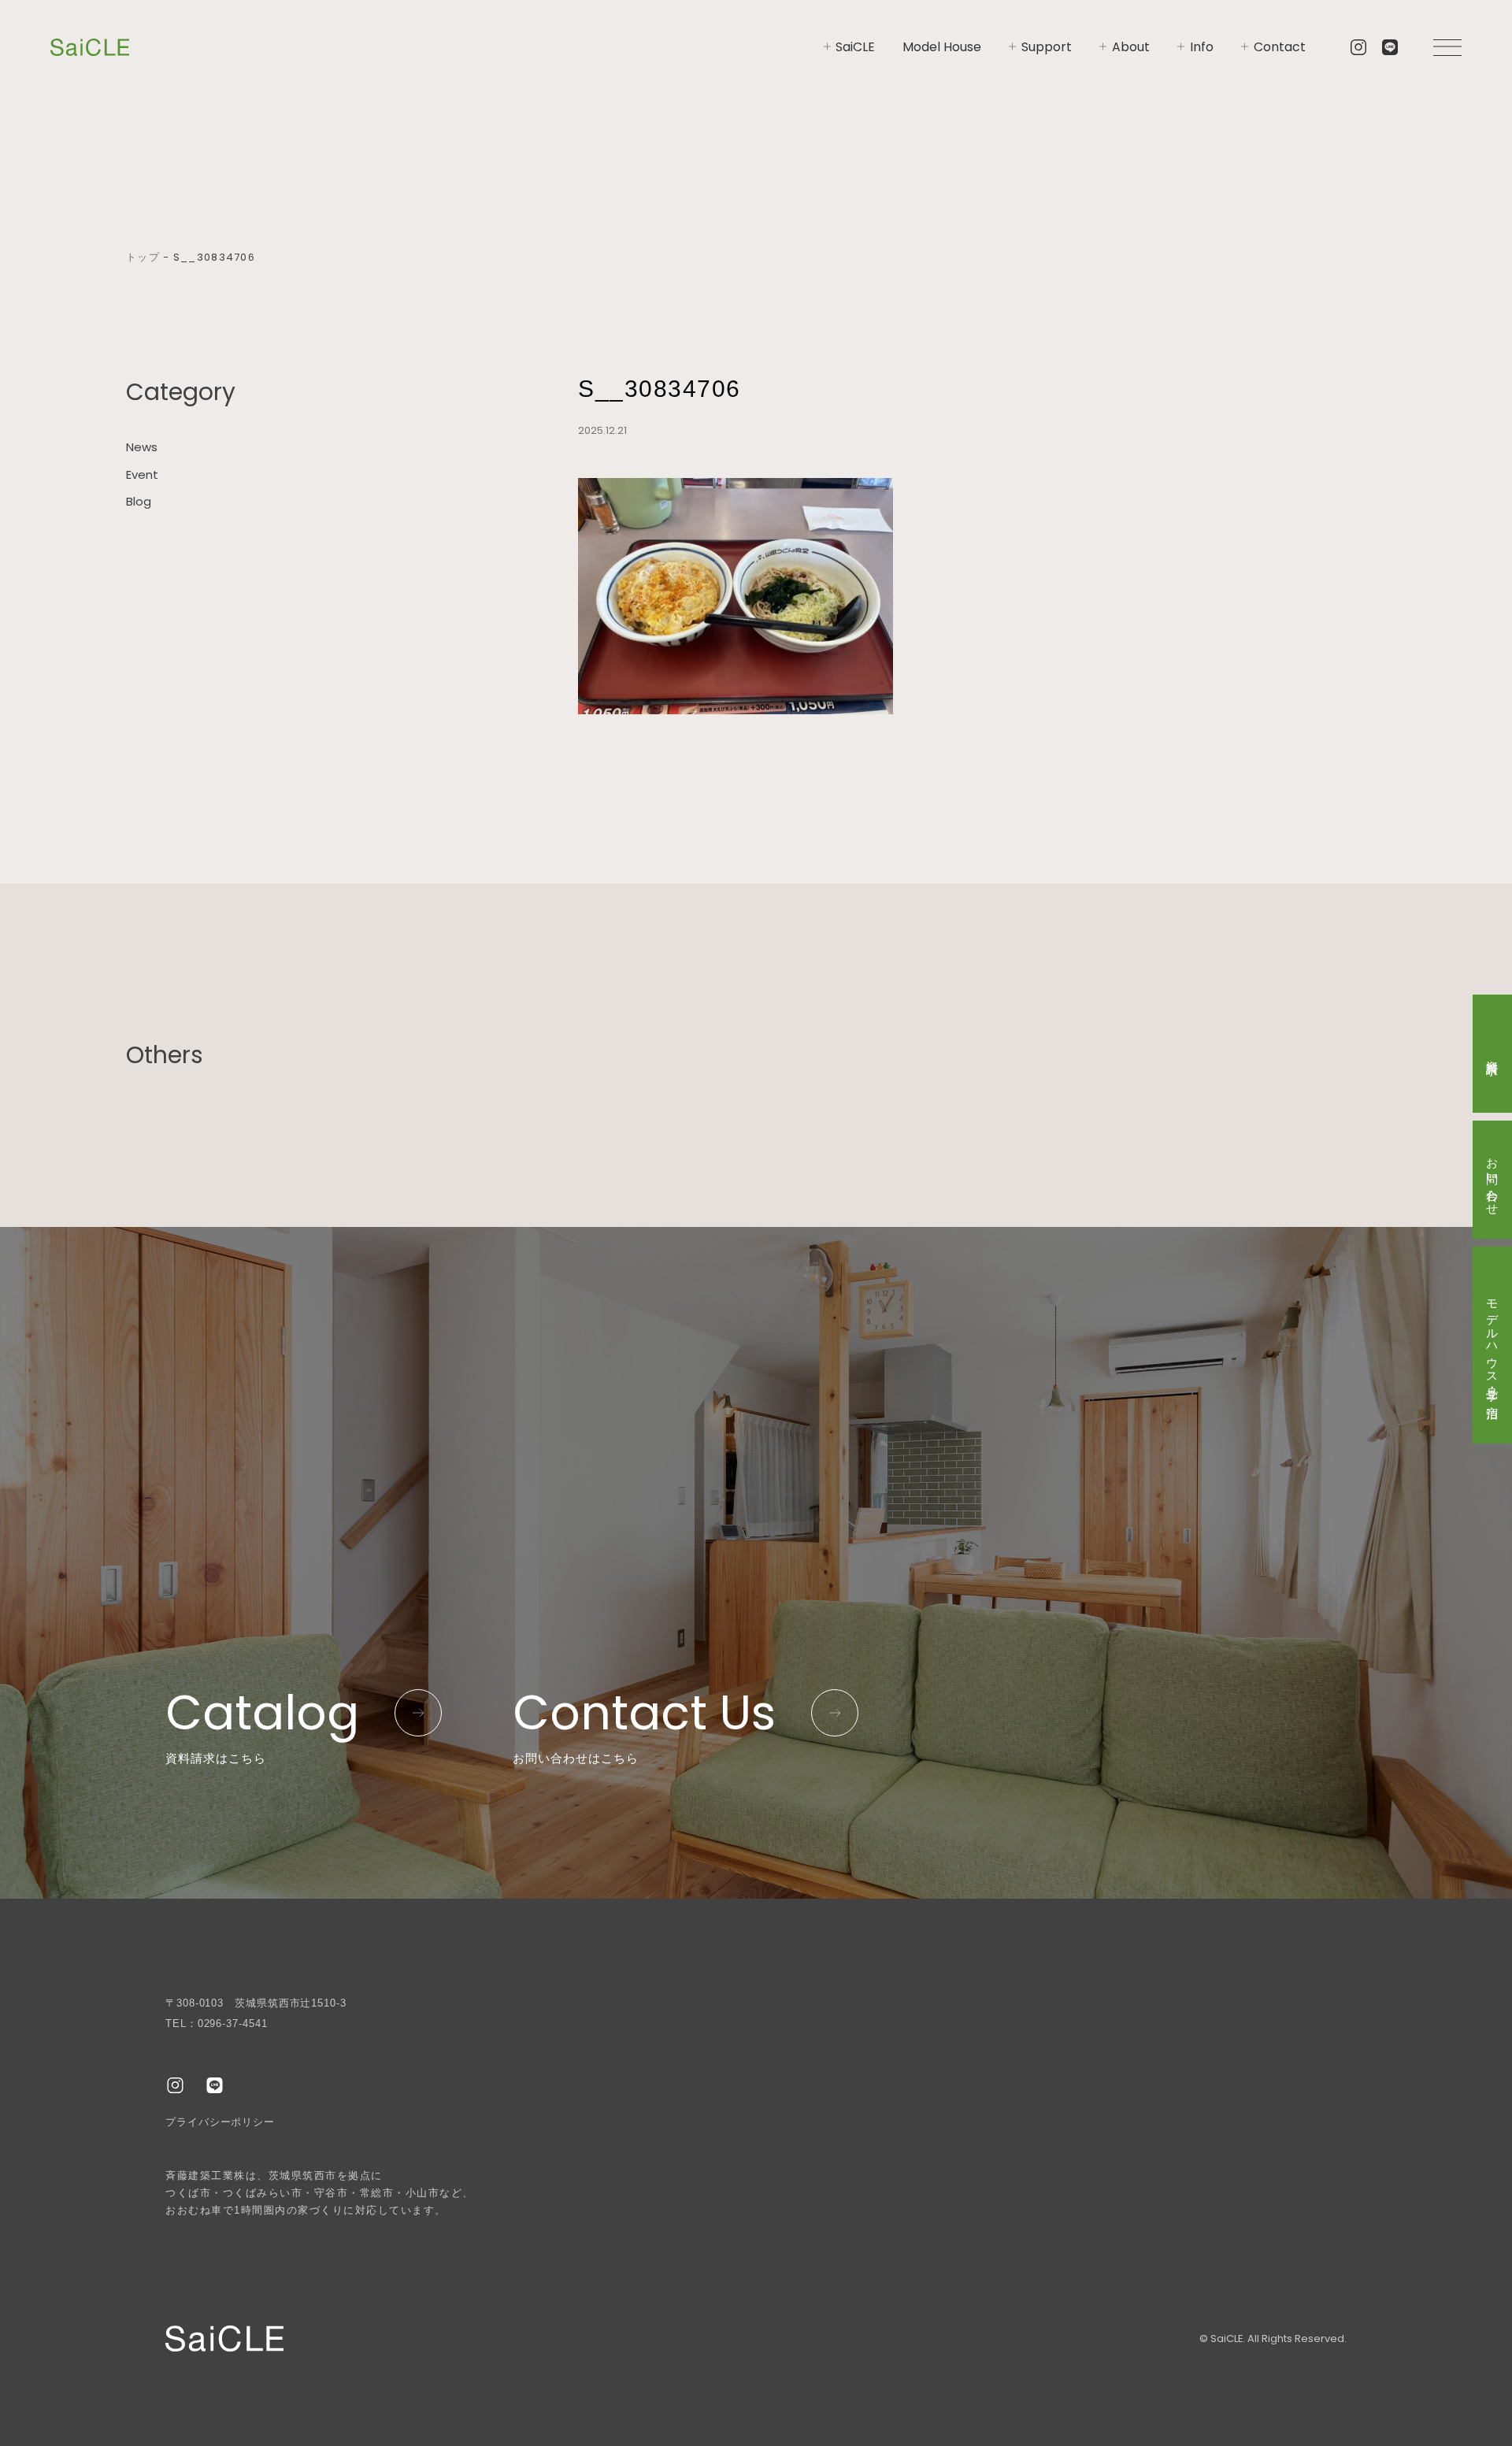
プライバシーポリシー (220, 2122)
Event (142, 474)
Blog (139, 501)
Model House (942, 47)
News (142, 447)
